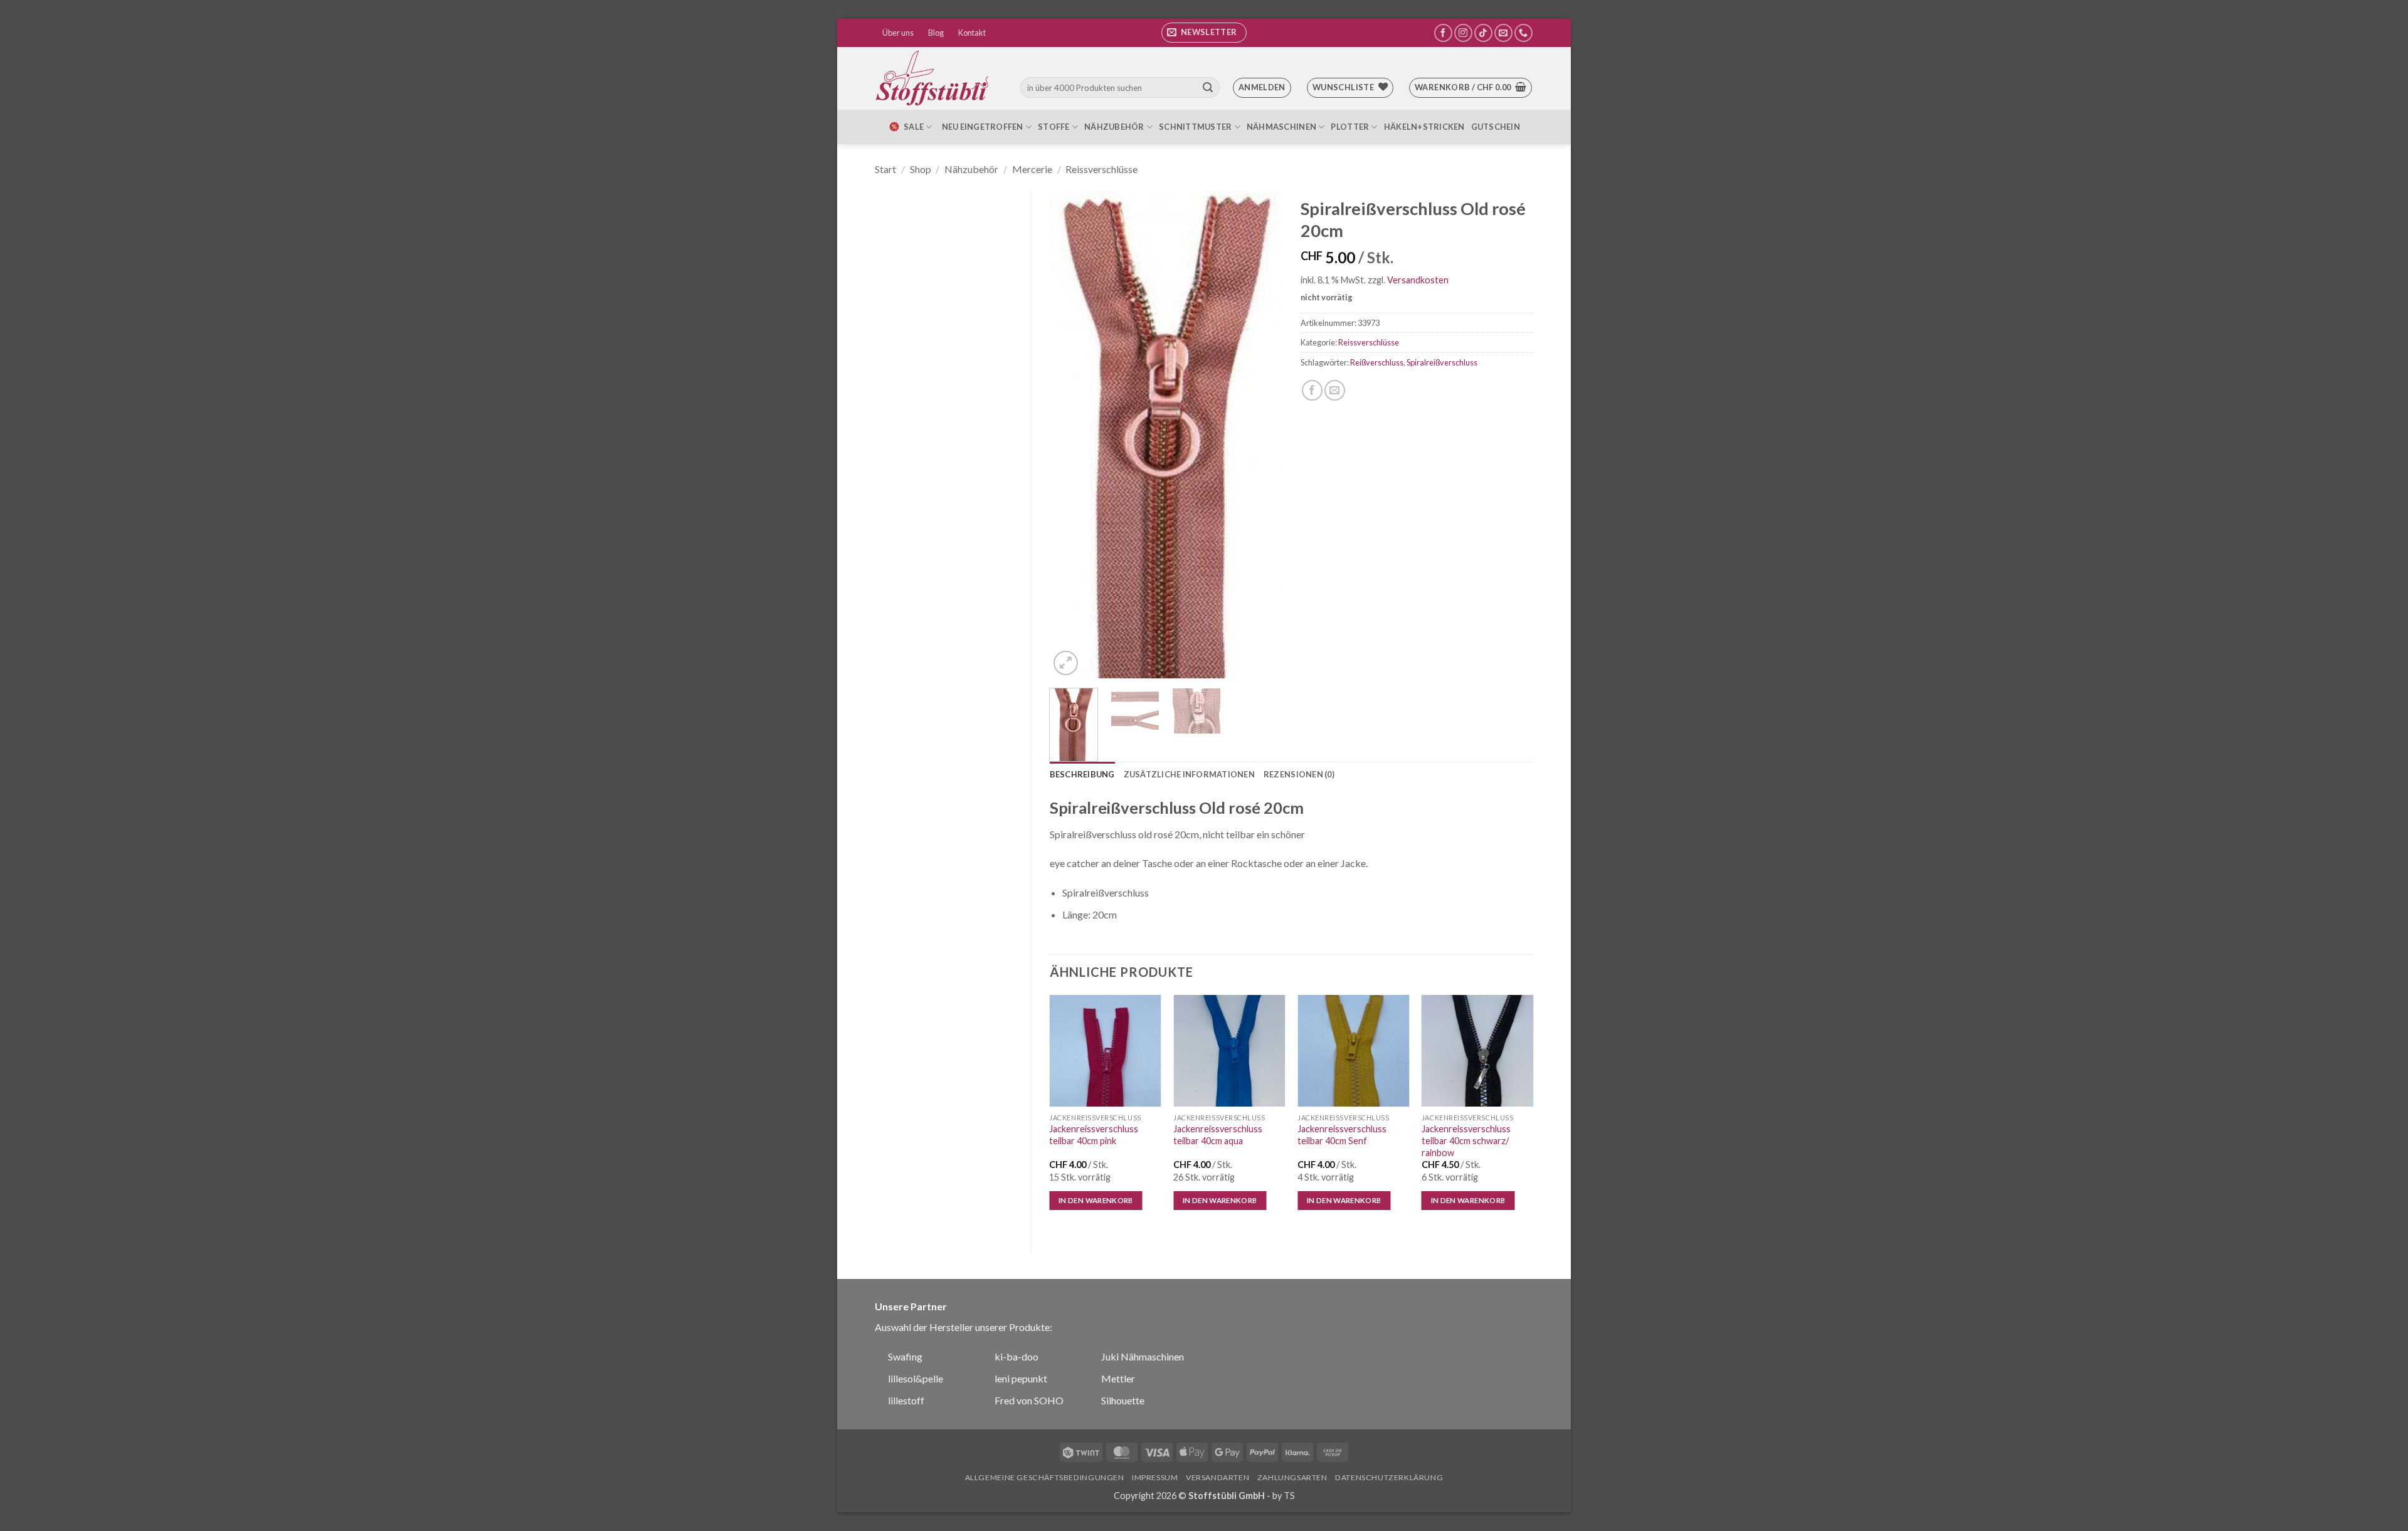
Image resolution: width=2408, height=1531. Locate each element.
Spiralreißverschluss (1442, 362)
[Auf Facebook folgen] (1443, 33)
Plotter (1350, 127)
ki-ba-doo (1017, 1356)
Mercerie (1032, 169)
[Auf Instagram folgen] (1463, 33)
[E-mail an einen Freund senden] (1335, 390)
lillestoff (906, 1400)
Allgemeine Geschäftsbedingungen (1045, 1477)
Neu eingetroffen (983, 127)
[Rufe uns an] (1523, 33)
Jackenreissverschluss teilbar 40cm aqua (1218, 1135)
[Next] (1262, 435)
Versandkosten (1418, 280)
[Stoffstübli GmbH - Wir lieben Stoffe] (934, 78)
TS (1289, 1496)
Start (885, 169)
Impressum (1155, 1477)
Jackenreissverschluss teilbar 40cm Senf (1342, 1135)
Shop (921, 169)
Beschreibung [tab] (1082, 774)
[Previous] (1070, 435)
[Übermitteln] (1208, 88)
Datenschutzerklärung (1389, 1477)
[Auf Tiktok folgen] (1483, 33)
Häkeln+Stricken (1424, 127)
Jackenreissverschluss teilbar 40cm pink (1094, 1135)
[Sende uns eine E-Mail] (1503, 33)
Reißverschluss (1377, 362)
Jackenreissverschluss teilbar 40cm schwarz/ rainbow (1466, 1140)
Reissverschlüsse (1101, 169)
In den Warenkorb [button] (1096, 1200)
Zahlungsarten (1292, 1477)
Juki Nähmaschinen (1143, 1356)
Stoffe (1054, 127)
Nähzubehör (1114, 127)
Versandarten (1217, 1477)
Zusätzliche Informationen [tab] (1189, 774)
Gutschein (1496, 127)
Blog (936, 33)
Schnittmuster (1195, 127)
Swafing (905, 1356)
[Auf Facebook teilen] (1312, 390)
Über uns (898, 33)
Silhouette (1123, 1400)
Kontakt (972, 33)
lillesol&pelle (916, 1378)
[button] (1204, 33)
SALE (914, 127)
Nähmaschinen (1281, 127)
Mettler (1118, 1378)
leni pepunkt (1021, 1378)
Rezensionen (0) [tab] (1299, 774)
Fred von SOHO (1029, 1400)
